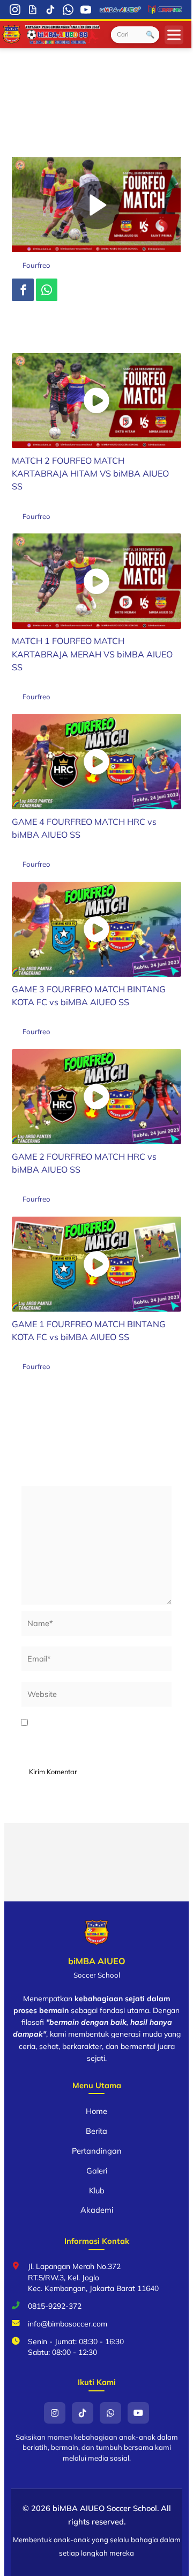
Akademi (97, 2210)
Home (96, 2111)
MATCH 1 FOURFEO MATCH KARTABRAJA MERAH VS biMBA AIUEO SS (92, 654)
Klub (97, 2190)
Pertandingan (97, 2151)
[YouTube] (86, 9)
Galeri (97, 2171)
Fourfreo (36, 265)
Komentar (42, 1478)
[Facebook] (23, 290)
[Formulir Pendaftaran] (33, 9)
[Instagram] (15, 9)
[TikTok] (51, 9)
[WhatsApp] (68, 9)
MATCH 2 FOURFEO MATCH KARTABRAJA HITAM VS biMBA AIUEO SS (90, 473)
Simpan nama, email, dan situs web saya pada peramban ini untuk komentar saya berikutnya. (95, 1736)
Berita (96, 2131)
